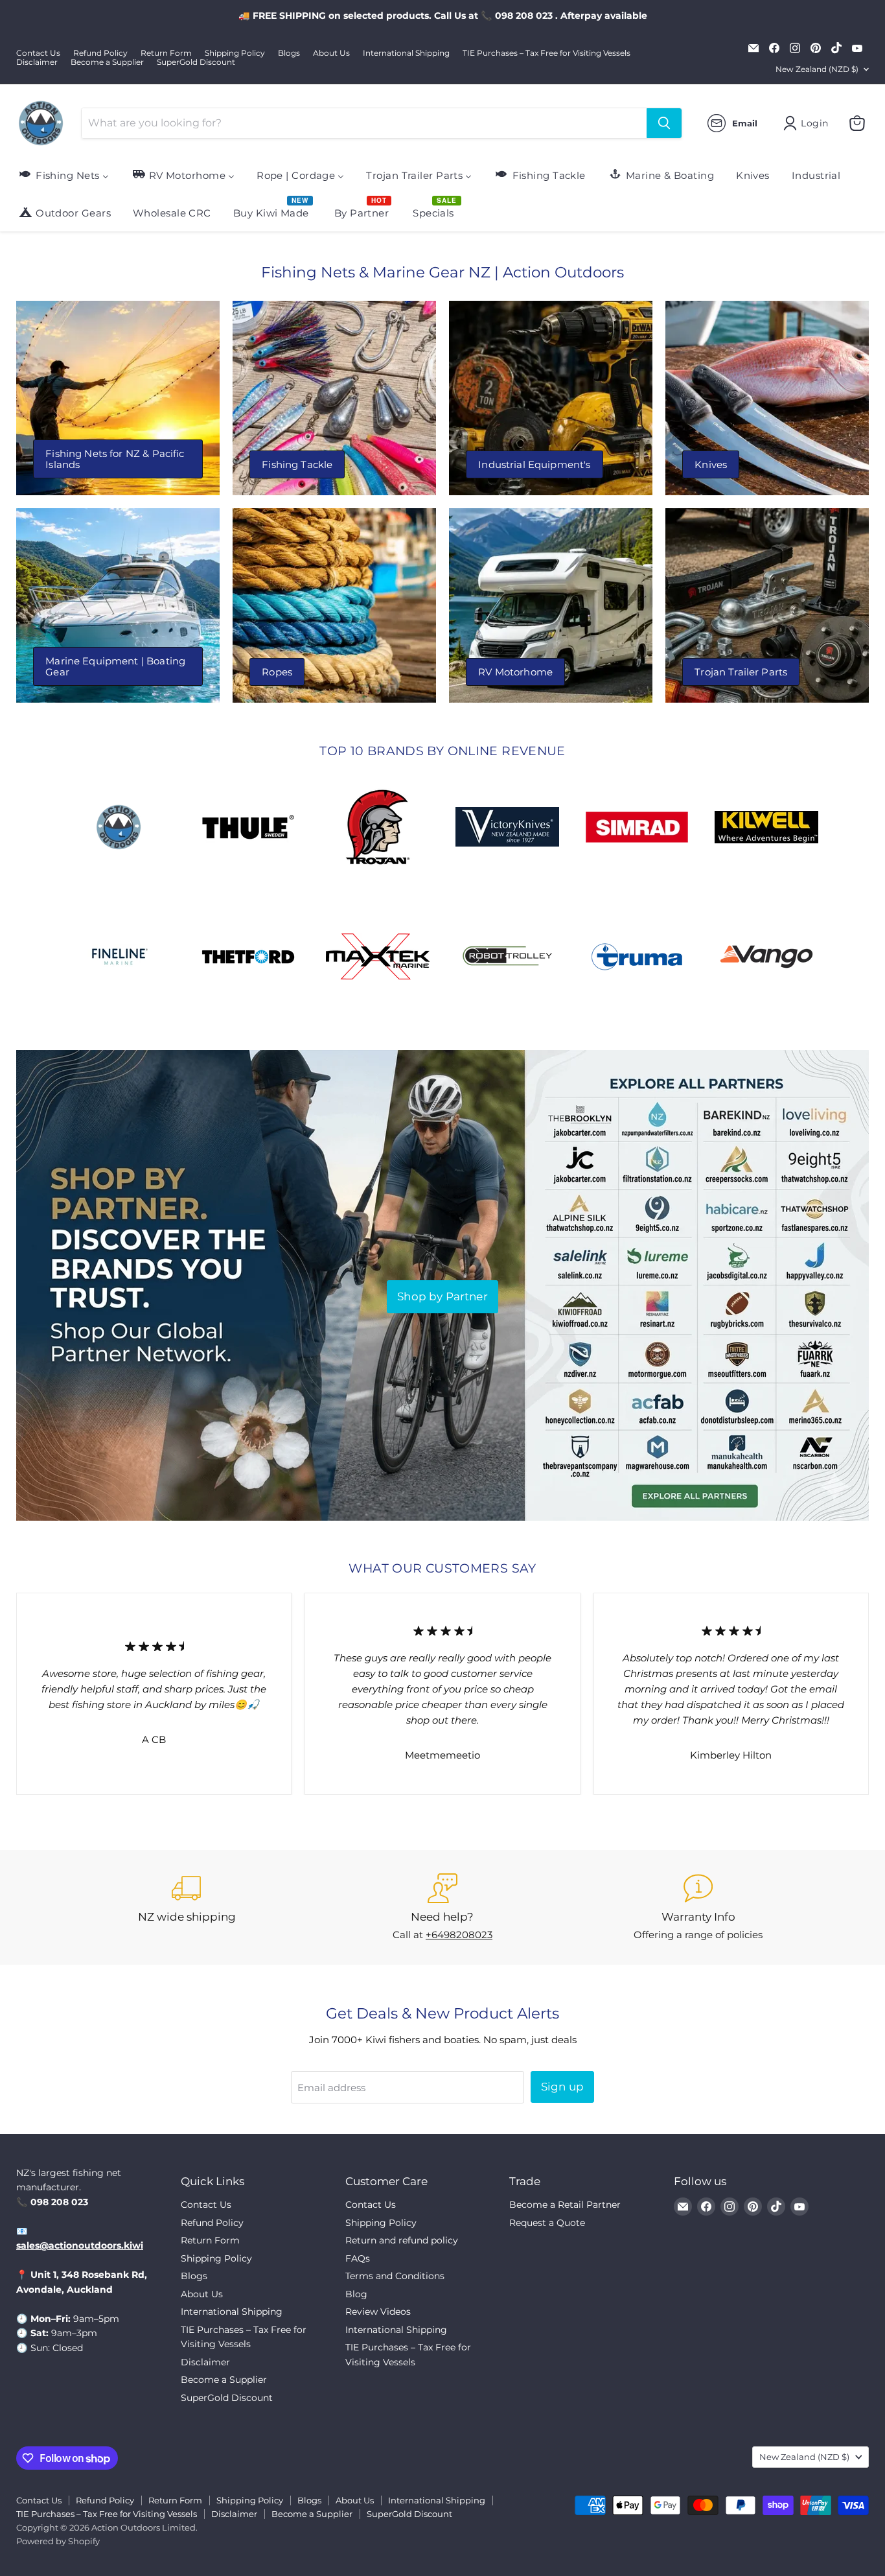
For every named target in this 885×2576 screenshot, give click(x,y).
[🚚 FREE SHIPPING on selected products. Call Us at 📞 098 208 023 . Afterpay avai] (442, 16)
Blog (356, 2294)
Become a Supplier (107, 62)
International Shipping (406, 53)
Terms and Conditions (395, 2276)
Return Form (166, 53)
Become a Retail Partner (565, 2205)
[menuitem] (63, 175)
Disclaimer (37, 62)
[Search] (664, 123)
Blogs (289, 53)
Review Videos (378, 2312)
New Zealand (817, 69)
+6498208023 (459, 1935)
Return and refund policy (402, 2240)
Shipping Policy (235, 53)
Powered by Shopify (58, 2541)
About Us (331, 53)
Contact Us (38, 53)
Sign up (562, 2087)
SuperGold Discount (196, 62)
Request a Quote (547, 2223)
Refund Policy (100, 53)
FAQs (358, 2258)
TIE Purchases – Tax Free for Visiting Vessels (546, 53)
